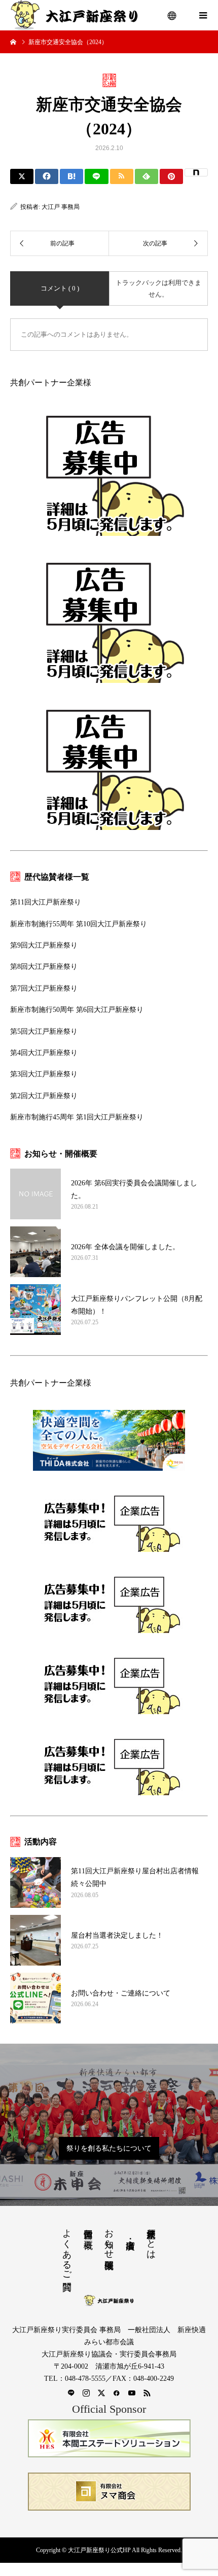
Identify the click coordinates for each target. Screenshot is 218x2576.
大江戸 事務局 (61, 207)
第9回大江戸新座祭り (44, 945)
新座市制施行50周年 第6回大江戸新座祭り (77, 1010)
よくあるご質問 (67, 2249)
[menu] (172, 15)
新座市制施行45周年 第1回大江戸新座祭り (77, 1117)
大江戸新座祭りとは (151, 2239)
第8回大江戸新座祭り (44, 967)
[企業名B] (109, 2492)
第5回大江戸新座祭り (44, 1031)
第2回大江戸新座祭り (44, 1096)
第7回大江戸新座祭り (44, 988)
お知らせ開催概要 (109, 2238)
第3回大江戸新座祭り (44, 1074)
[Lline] (96, 176)
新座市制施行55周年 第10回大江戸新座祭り (79, 924)
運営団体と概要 (88, 2228)
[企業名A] (109, 2438)
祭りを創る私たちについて (109, 2148)
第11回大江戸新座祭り (46, 902)
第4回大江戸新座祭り (44, 1053)
